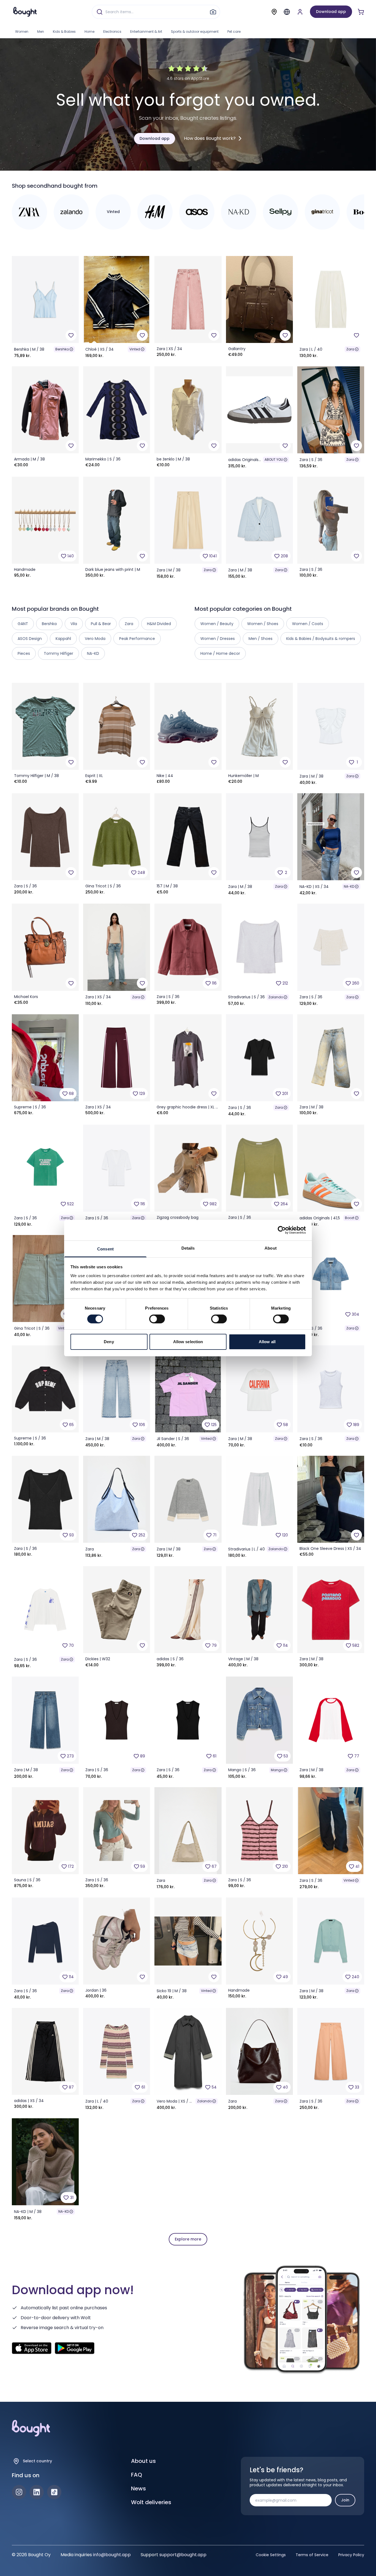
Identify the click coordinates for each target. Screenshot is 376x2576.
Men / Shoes (261, 639)
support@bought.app (183, 2555)
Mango (277, 1770)
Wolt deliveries (151, 2502)
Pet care (234, 32)
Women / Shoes (263, 624)
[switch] (157, 1319)
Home (89, 32)
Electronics (112, 32)
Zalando (276, 997)
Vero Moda (95, 639)
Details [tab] (188, 1248)
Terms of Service (312, 2555)
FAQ (137, 2475)
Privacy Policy (351, 2555)
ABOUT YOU (274, 460)
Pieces (24, 653)
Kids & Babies (64, 32)
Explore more (188, 2239)
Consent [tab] (105, 1249)
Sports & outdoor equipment (195, 32)
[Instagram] (19, 2492)
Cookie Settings (271, 2555)
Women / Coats (308, 624)
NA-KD (349, 886)
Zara (350, 349)
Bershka (62, 349)
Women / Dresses (218, 639)
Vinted (135, 349)
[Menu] (287, 12)
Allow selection (188, 1342)
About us (143, 2461)
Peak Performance (137, 639)
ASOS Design (30, 639)
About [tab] (271, 1248)
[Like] (71, 335)
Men (41, 32)
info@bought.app (112, 2555)
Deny (109, 1342)
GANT (23, 624)
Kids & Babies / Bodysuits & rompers (321, 639)
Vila (74, 624)
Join (345, 2500)
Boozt (350, 1218)
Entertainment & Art (146, 32)
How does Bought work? (210, 138)
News (138, 2488)
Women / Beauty (217, 624)
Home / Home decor (220, 653)
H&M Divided (159, 624)
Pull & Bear (101, 624)
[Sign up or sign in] (300, 12)
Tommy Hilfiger (58, 653)
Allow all (267, 1342)
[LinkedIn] (37, 2492)
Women (22, 32)
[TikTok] (54, 2492)
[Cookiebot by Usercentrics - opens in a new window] (282, 1230)
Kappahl (63, 639)
